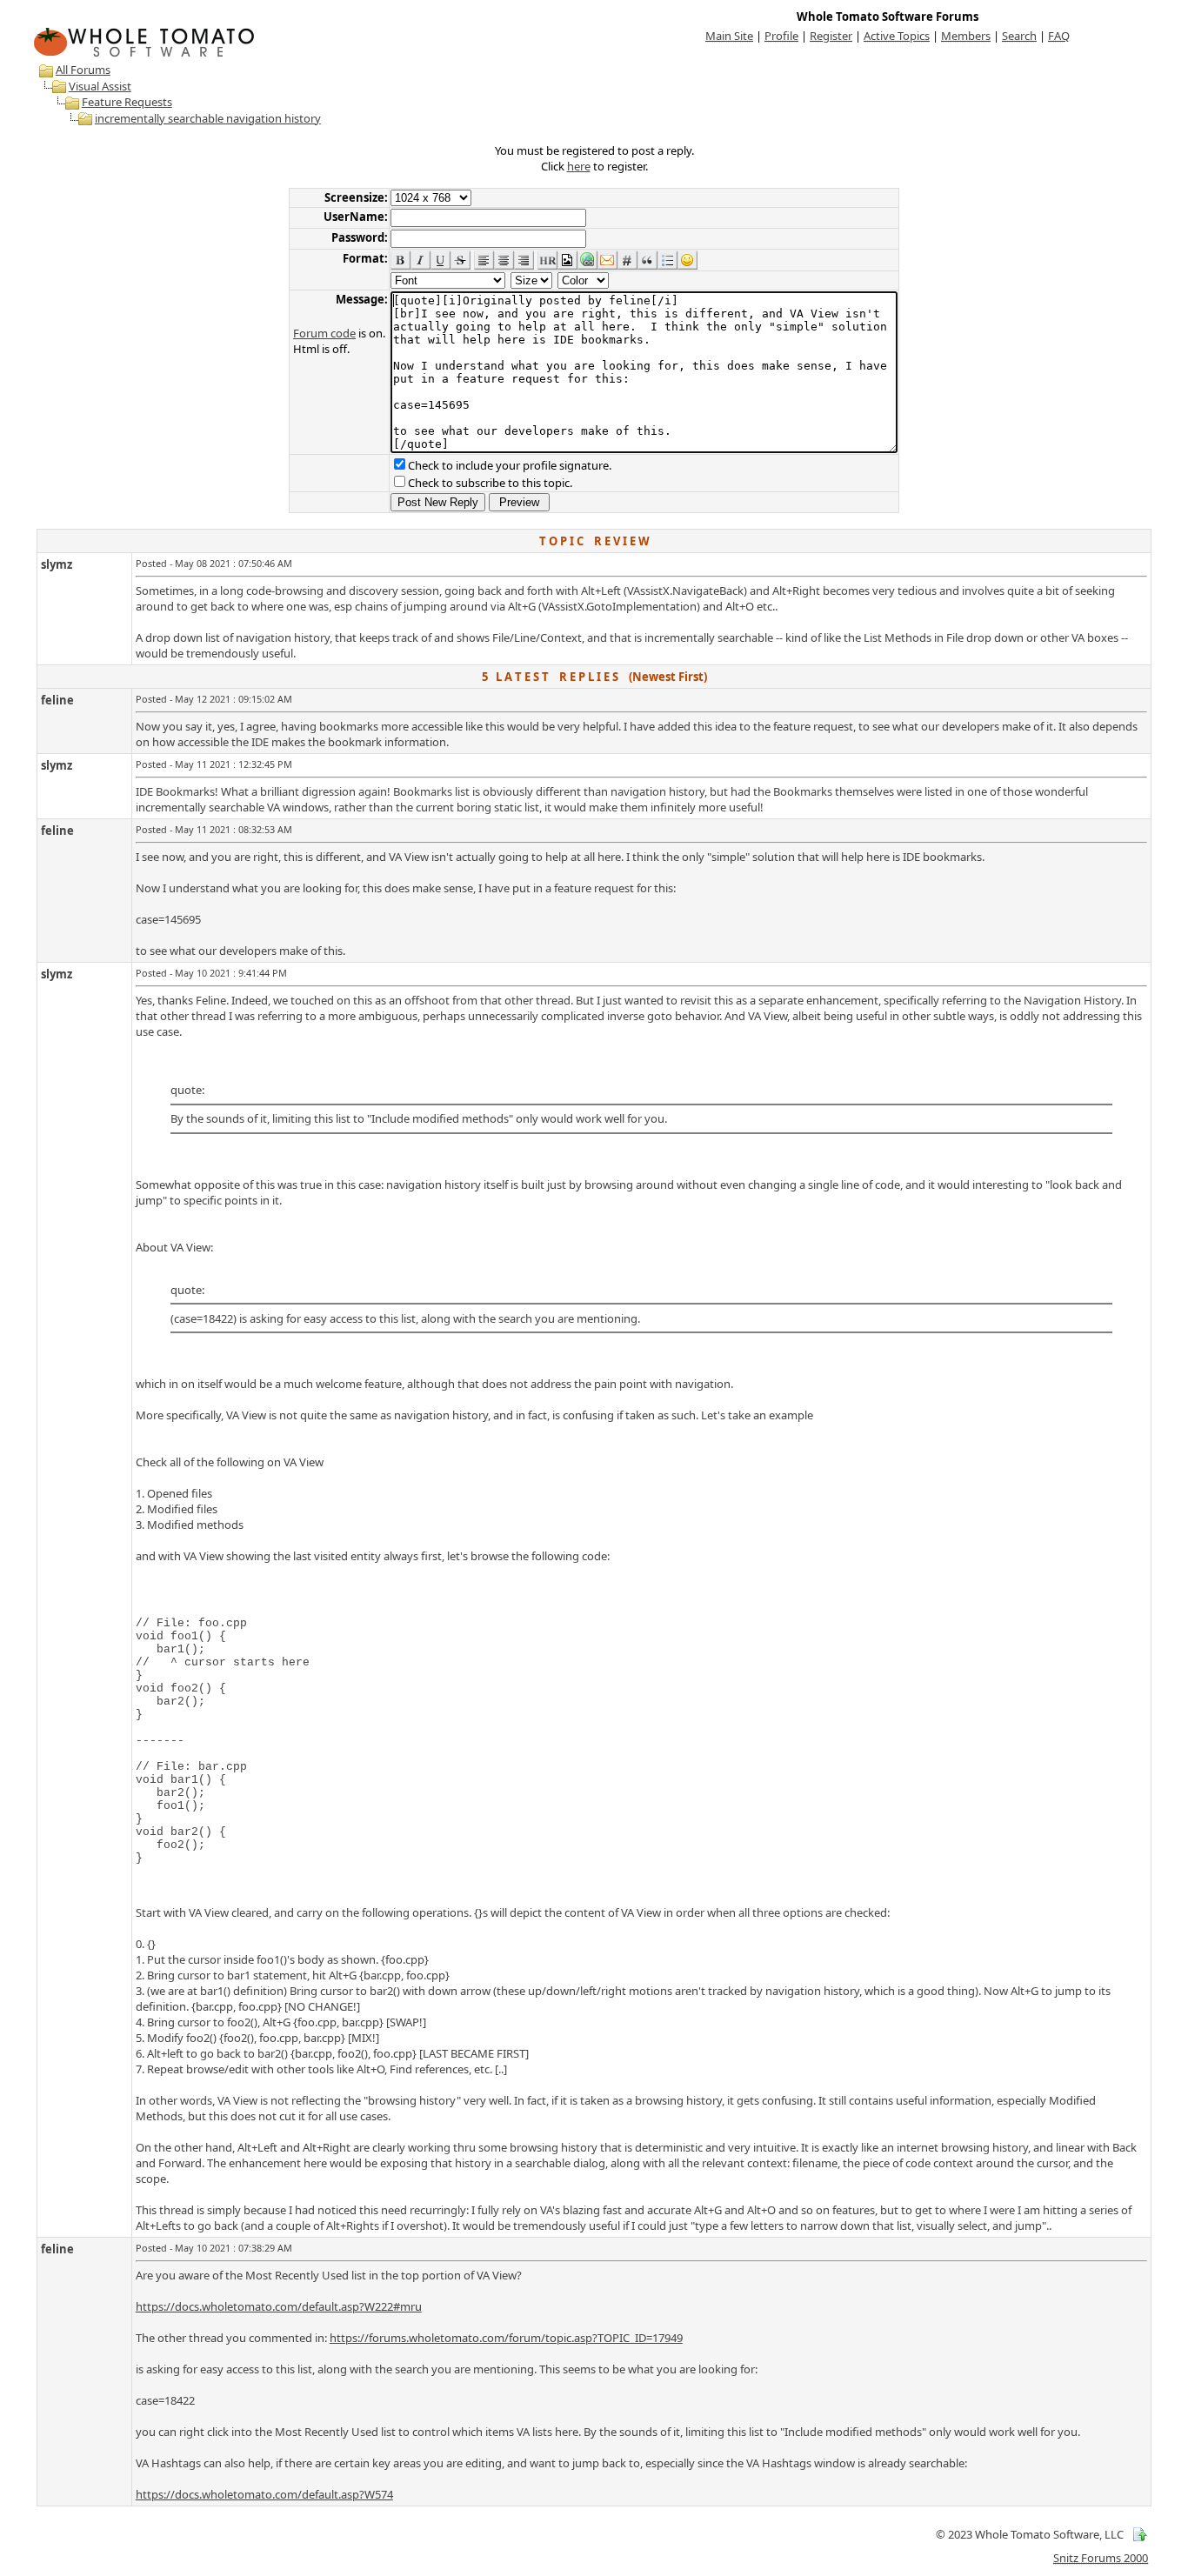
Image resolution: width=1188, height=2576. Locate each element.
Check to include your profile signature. (510, 465)
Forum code (324, 333)
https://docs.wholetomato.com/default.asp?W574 (264, 2494)
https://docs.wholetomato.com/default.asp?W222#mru (279, 2306)
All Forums (83, 70)
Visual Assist (100, 86)
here (579, 166)
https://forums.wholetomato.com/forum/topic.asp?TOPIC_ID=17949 (506, 2338)
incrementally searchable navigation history (208, 118)
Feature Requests (127, 102)
